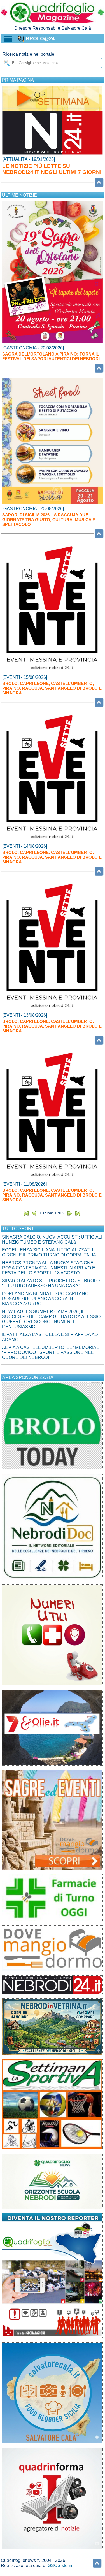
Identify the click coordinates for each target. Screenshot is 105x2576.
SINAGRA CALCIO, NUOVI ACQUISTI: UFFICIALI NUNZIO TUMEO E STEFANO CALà (52, 1240)
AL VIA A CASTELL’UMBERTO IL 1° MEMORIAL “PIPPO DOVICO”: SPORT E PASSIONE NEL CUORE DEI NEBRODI (50, 1352)
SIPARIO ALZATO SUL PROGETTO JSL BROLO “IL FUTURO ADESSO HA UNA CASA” (51, 1283)
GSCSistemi (60, 2565)
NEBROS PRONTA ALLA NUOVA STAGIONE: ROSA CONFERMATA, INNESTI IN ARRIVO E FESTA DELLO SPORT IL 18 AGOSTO (49, 1268)
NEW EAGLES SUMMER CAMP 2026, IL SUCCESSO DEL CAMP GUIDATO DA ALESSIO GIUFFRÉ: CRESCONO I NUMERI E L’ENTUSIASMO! (51, 1319)
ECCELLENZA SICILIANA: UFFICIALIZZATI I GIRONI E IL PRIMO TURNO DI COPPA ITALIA (49, 1252)
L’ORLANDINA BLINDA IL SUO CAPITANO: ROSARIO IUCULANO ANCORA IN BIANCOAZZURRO (46, 1299)
